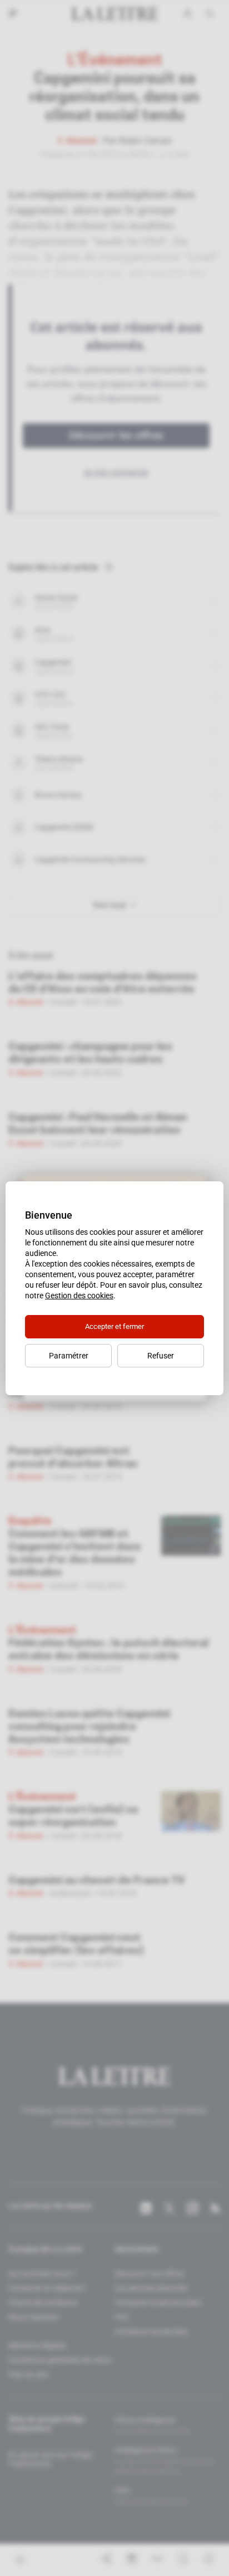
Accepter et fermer (114, 1326)
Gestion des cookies (79, 1296)
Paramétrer (69, 1356)
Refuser (161, 1356)
